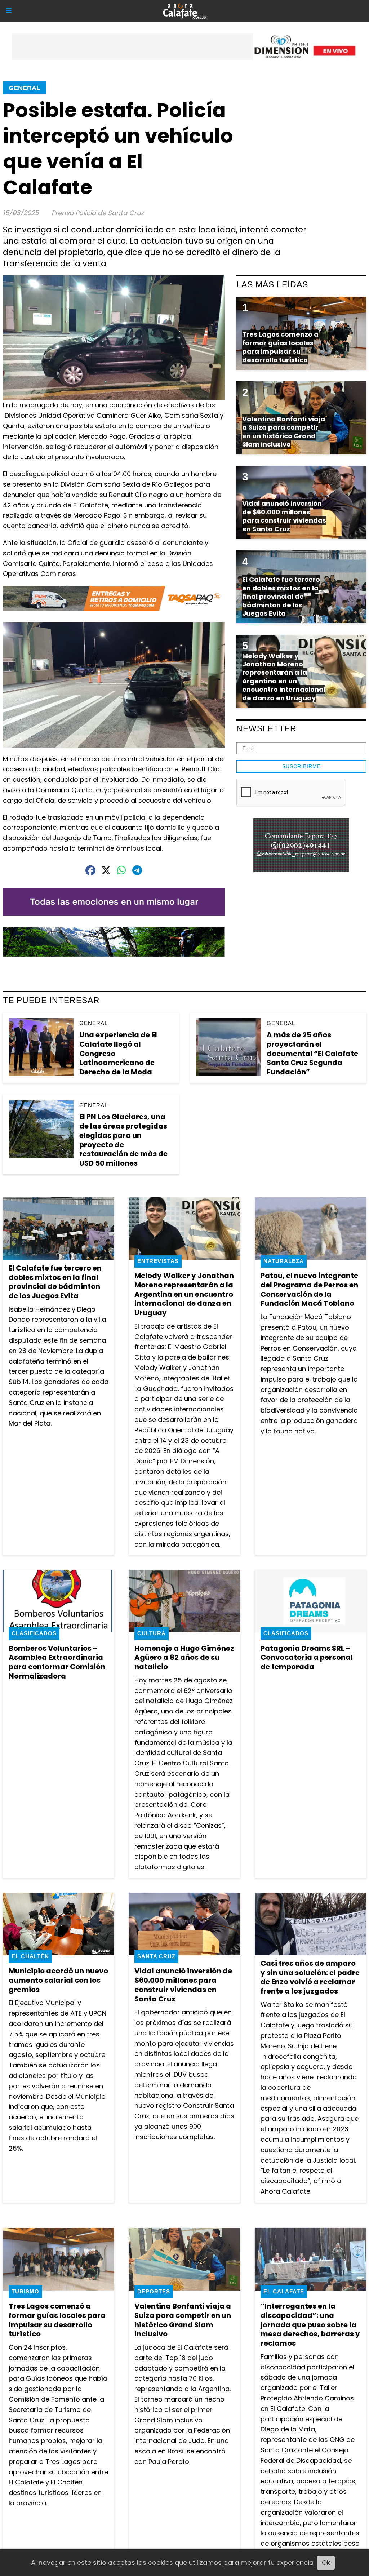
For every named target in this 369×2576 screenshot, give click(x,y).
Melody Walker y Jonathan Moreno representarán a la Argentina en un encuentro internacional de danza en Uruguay (184, 1294)
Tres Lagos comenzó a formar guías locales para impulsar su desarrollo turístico (57, 2320)
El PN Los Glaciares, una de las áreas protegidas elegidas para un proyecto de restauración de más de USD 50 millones (123, 1140)
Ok (326, 2562)
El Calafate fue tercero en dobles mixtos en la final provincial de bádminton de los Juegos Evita (55, 1282)
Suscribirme (301, 766)
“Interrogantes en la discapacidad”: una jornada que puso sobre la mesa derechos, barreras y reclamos (310, 2325)
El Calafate (284, 2291)
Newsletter (266, 728)
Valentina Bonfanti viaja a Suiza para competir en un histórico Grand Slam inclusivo (183, 2320)
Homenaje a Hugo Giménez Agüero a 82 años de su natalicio (184, 1657)
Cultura (152, 1633)
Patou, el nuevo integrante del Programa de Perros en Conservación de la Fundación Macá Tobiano (309, 1289)
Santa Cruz (156, 1956)
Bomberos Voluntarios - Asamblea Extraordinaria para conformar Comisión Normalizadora (57, 1662)
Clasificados (34, 1633)
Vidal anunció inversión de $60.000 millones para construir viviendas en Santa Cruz (183, 1985)
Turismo (25, 2291)
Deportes (154, 2291)
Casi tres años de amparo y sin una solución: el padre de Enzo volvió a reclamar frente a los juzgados (310, 1977)
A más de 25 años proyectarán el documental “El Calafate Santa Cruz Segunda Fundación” (312, 1053)
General (25, 88)
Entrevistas (158, 1261)
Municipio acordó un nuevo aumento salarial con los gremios (58, 1980)
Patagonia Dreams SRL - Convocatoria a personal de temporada (307, 1657)
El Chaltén (30, 1956)
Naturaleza (284, 1261)
